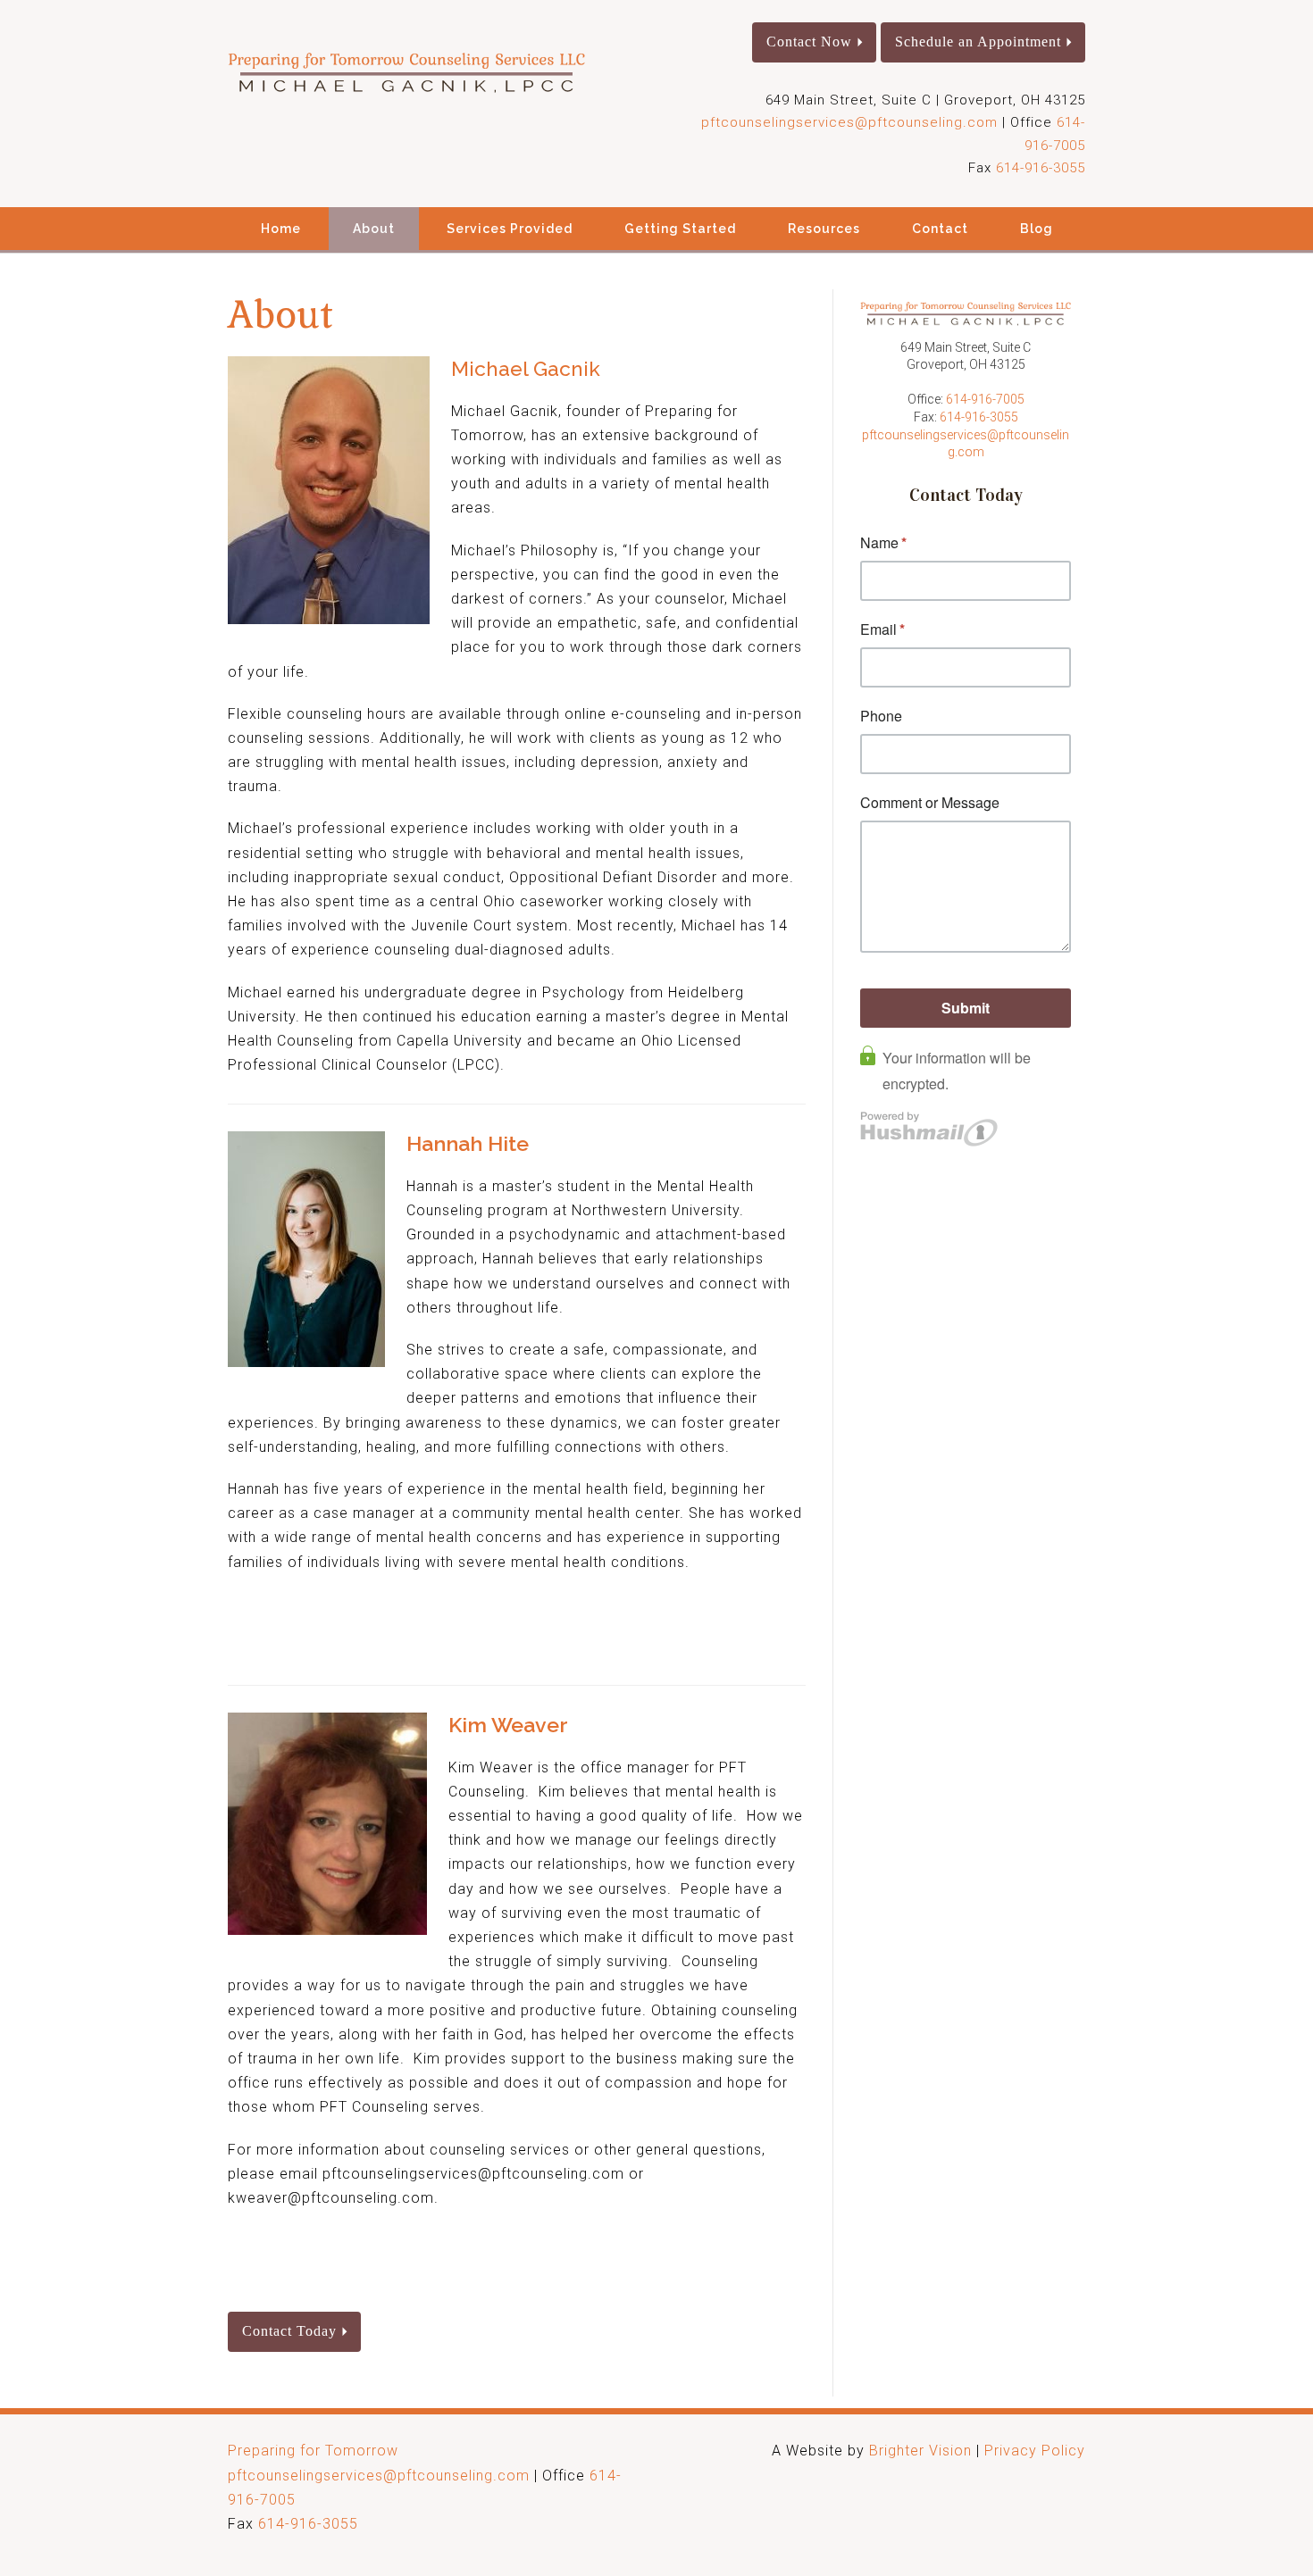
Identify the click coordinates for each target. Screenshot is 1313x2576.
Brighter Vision (920, 2451)
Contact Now (809, 42)
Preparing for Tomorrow (313, 2451)
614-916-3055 (1041, 168)
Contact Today (289, 2331)
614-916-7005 (985, 399)
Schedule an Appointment (978, 42)
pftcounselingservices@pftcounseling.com (849, 122)
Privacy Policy (1035, 2451)
